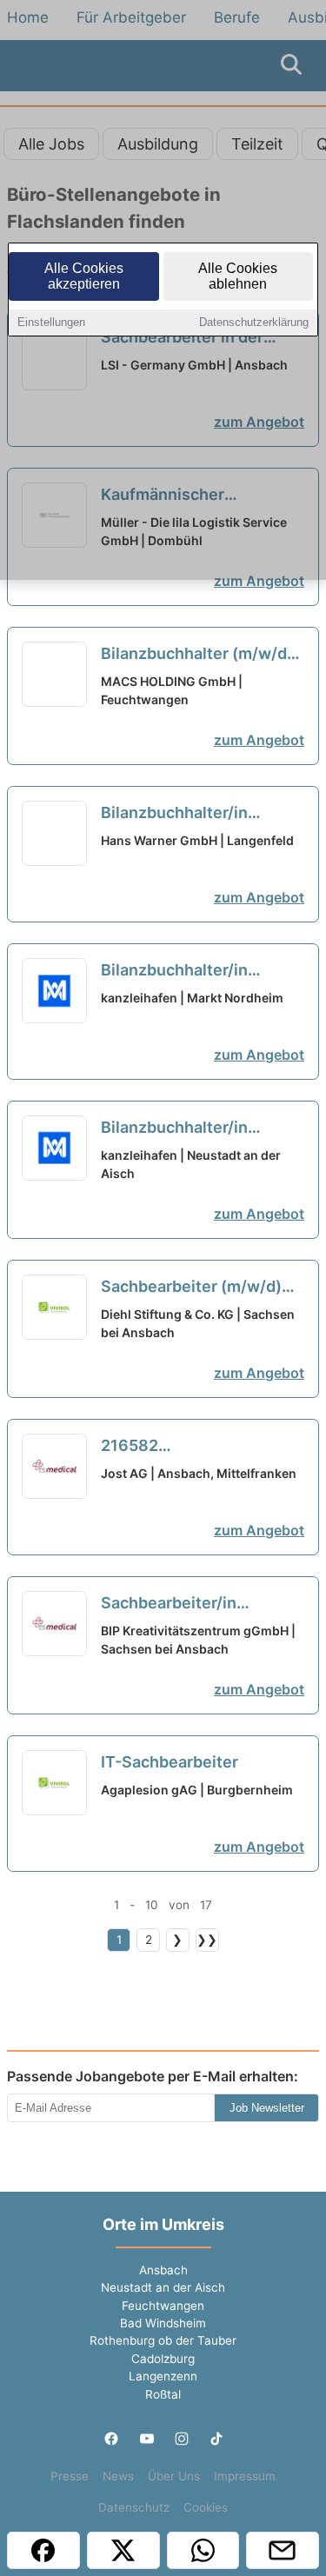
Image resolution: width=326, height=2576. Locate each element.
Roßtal (163, 2394)
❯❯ (207, 1940)
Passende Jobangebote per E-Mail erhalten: (153, 2076)
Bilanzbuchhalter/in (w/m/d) (174, 814)
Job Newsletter (267, 2108)
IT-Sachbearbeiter (170, 1762)
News (118, 2476)
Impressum (245, 2476)
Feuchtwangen (163, 2306)
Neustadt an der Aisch (163, 2287)
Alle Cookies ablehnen (238, 276)
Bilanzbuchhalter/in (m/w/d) (174, 971)
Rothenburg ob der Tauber (163, 2340)
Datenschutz (134, 2507)
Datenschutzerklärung (254, 322)
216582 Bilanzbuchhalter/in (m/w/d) (174, 1447)
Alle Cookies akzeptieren (84, 276)
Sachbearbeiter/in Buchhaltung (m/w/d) (196, 1604)
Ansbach (163, 2270)
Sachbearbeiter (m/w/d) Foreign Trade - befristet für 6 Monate (193, 1288)
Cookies (206, 2507)
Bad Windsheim (163, 2323)
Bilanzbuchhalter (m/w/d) (197, 655)
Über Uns (174, 2476)
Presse (70, 2476)
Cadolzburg (163, 2359)
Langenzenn (163, 2376)
